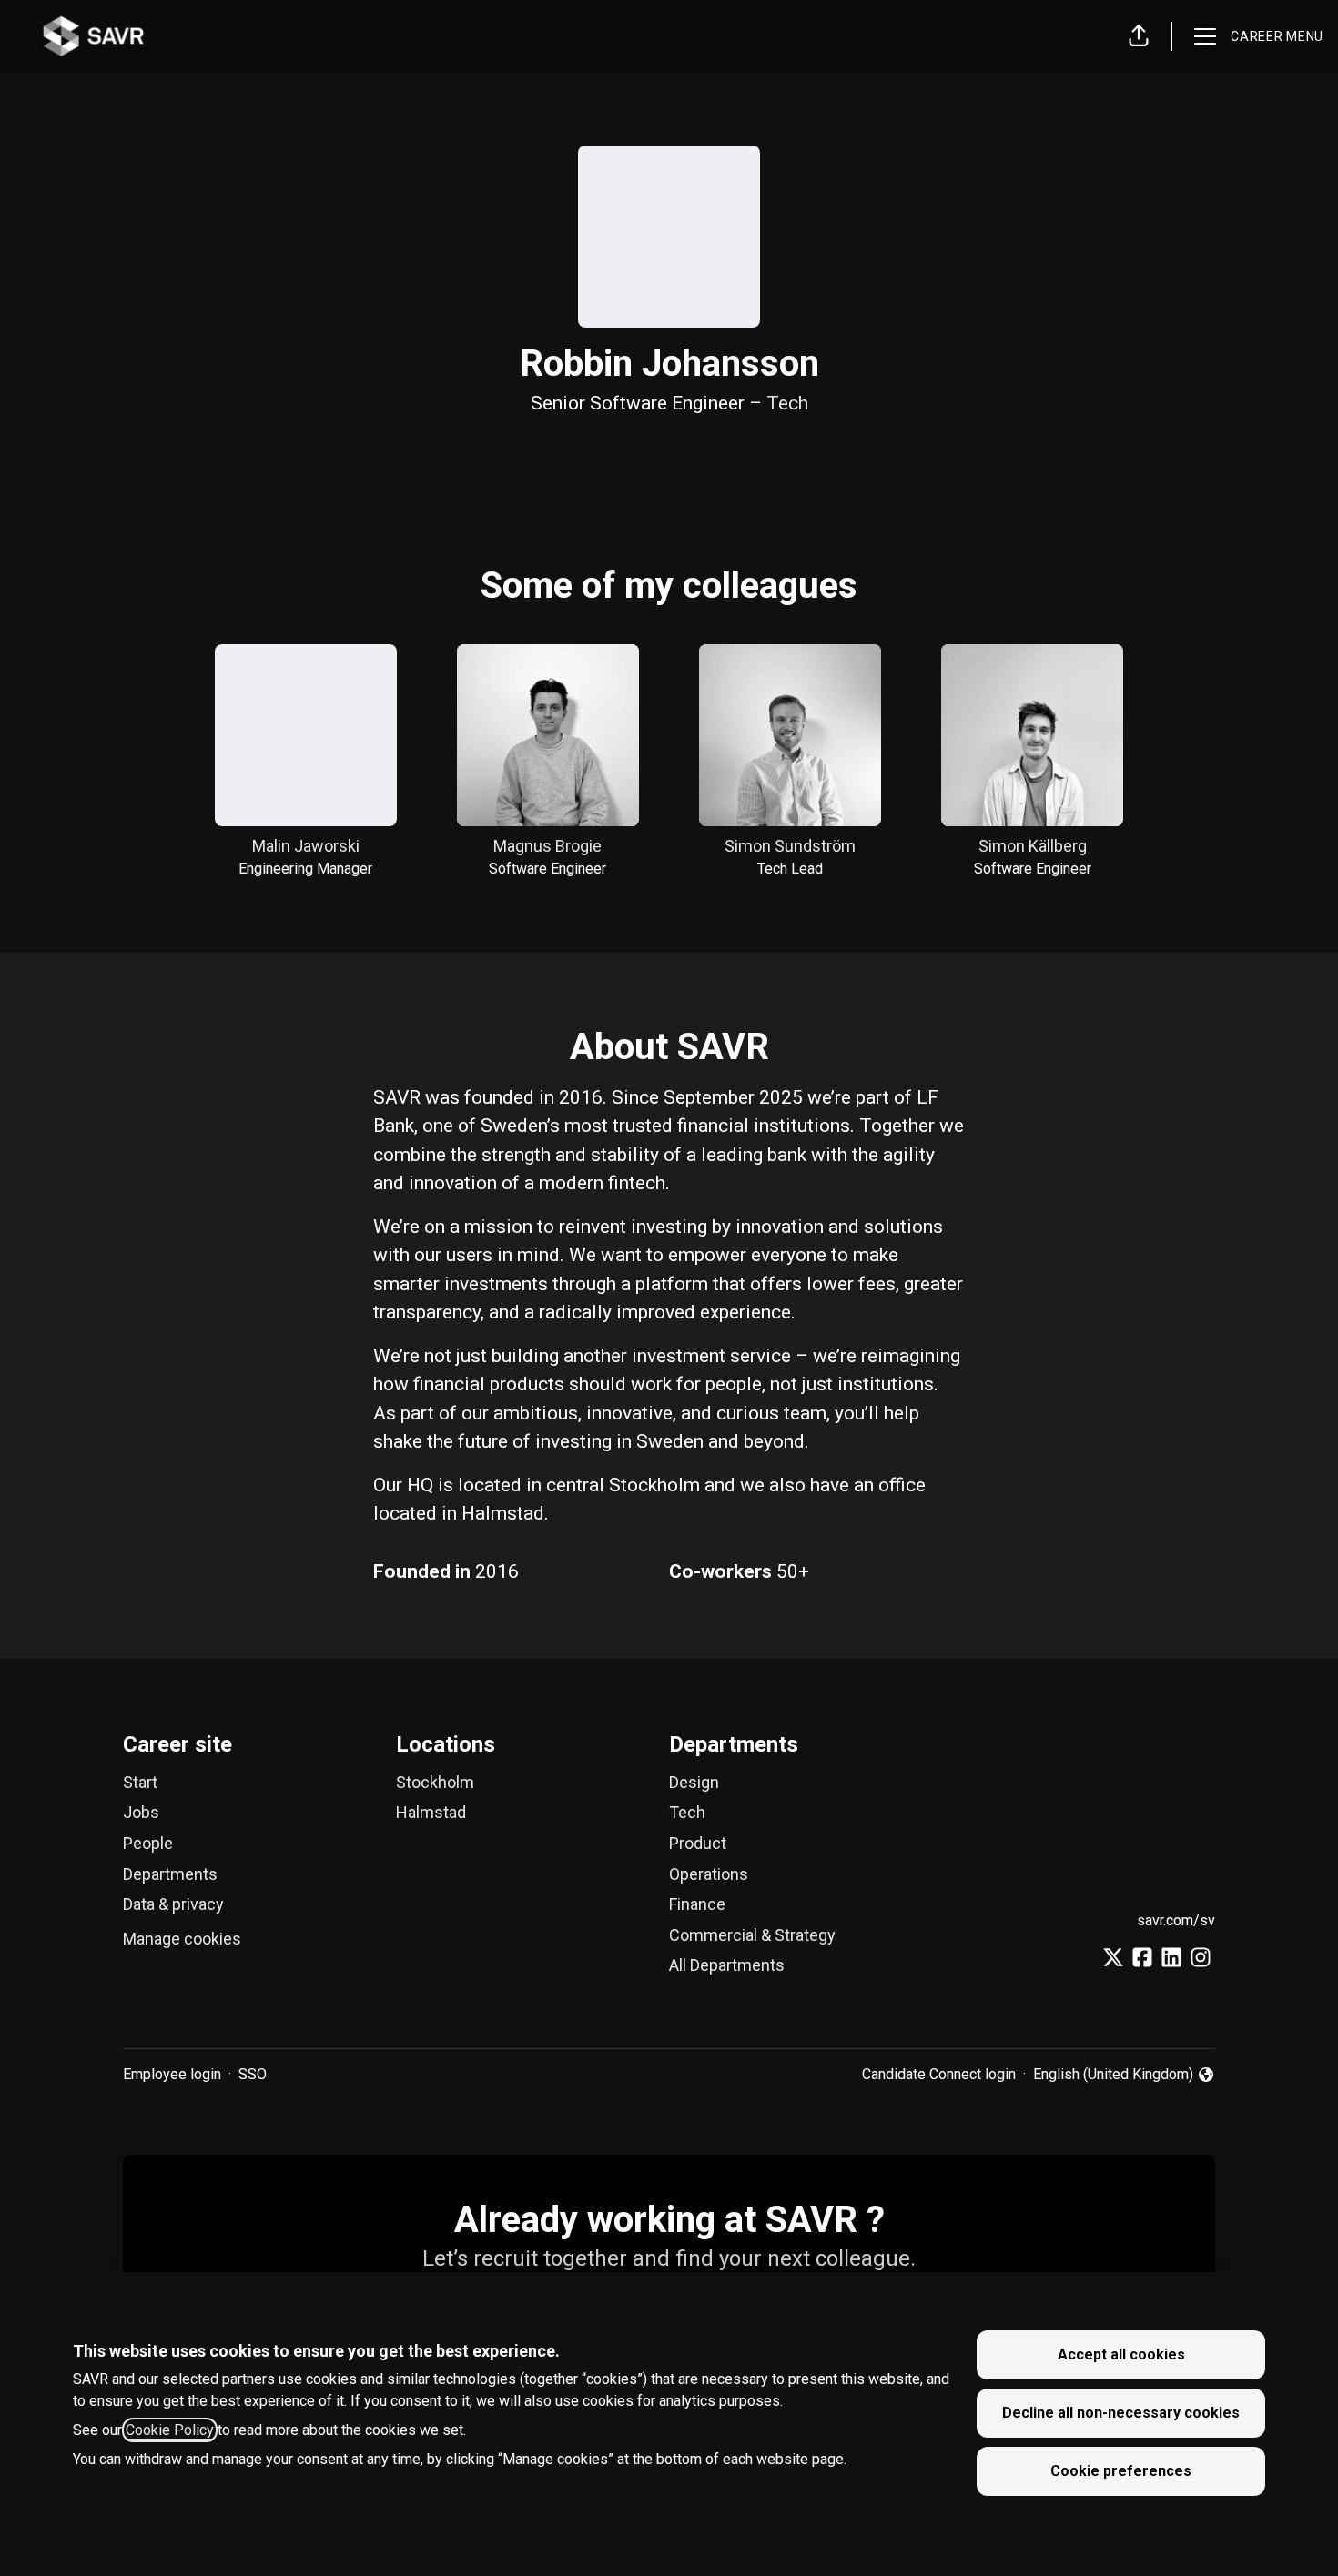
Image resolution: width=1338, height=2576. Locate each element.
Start (140, 1782)
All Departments (727, 1965)
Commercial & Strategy (752, 1935)
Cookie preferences (1121, 2471)
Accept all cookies (1121, 2354)
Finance (697, 1904)
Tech (787, 403)
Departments (170, 1874)
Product (698, 1843)
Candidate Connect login (939, 2074)
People (148, 1843)
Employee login (172, 2074)
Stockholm (435, 1782)
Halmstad (431, 1812)
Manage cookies (182, 1939)
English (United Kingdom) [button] (1113, 2076)
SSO (253, 2074)
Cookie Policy (170, 2430)
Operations (709, 1874)
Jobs (141, 1812)
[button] (1139, 36)
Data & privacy (173, 1904)
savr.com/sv (1176, 1920)
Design (694, 1782)
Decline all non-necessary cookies (1121, 2413)
